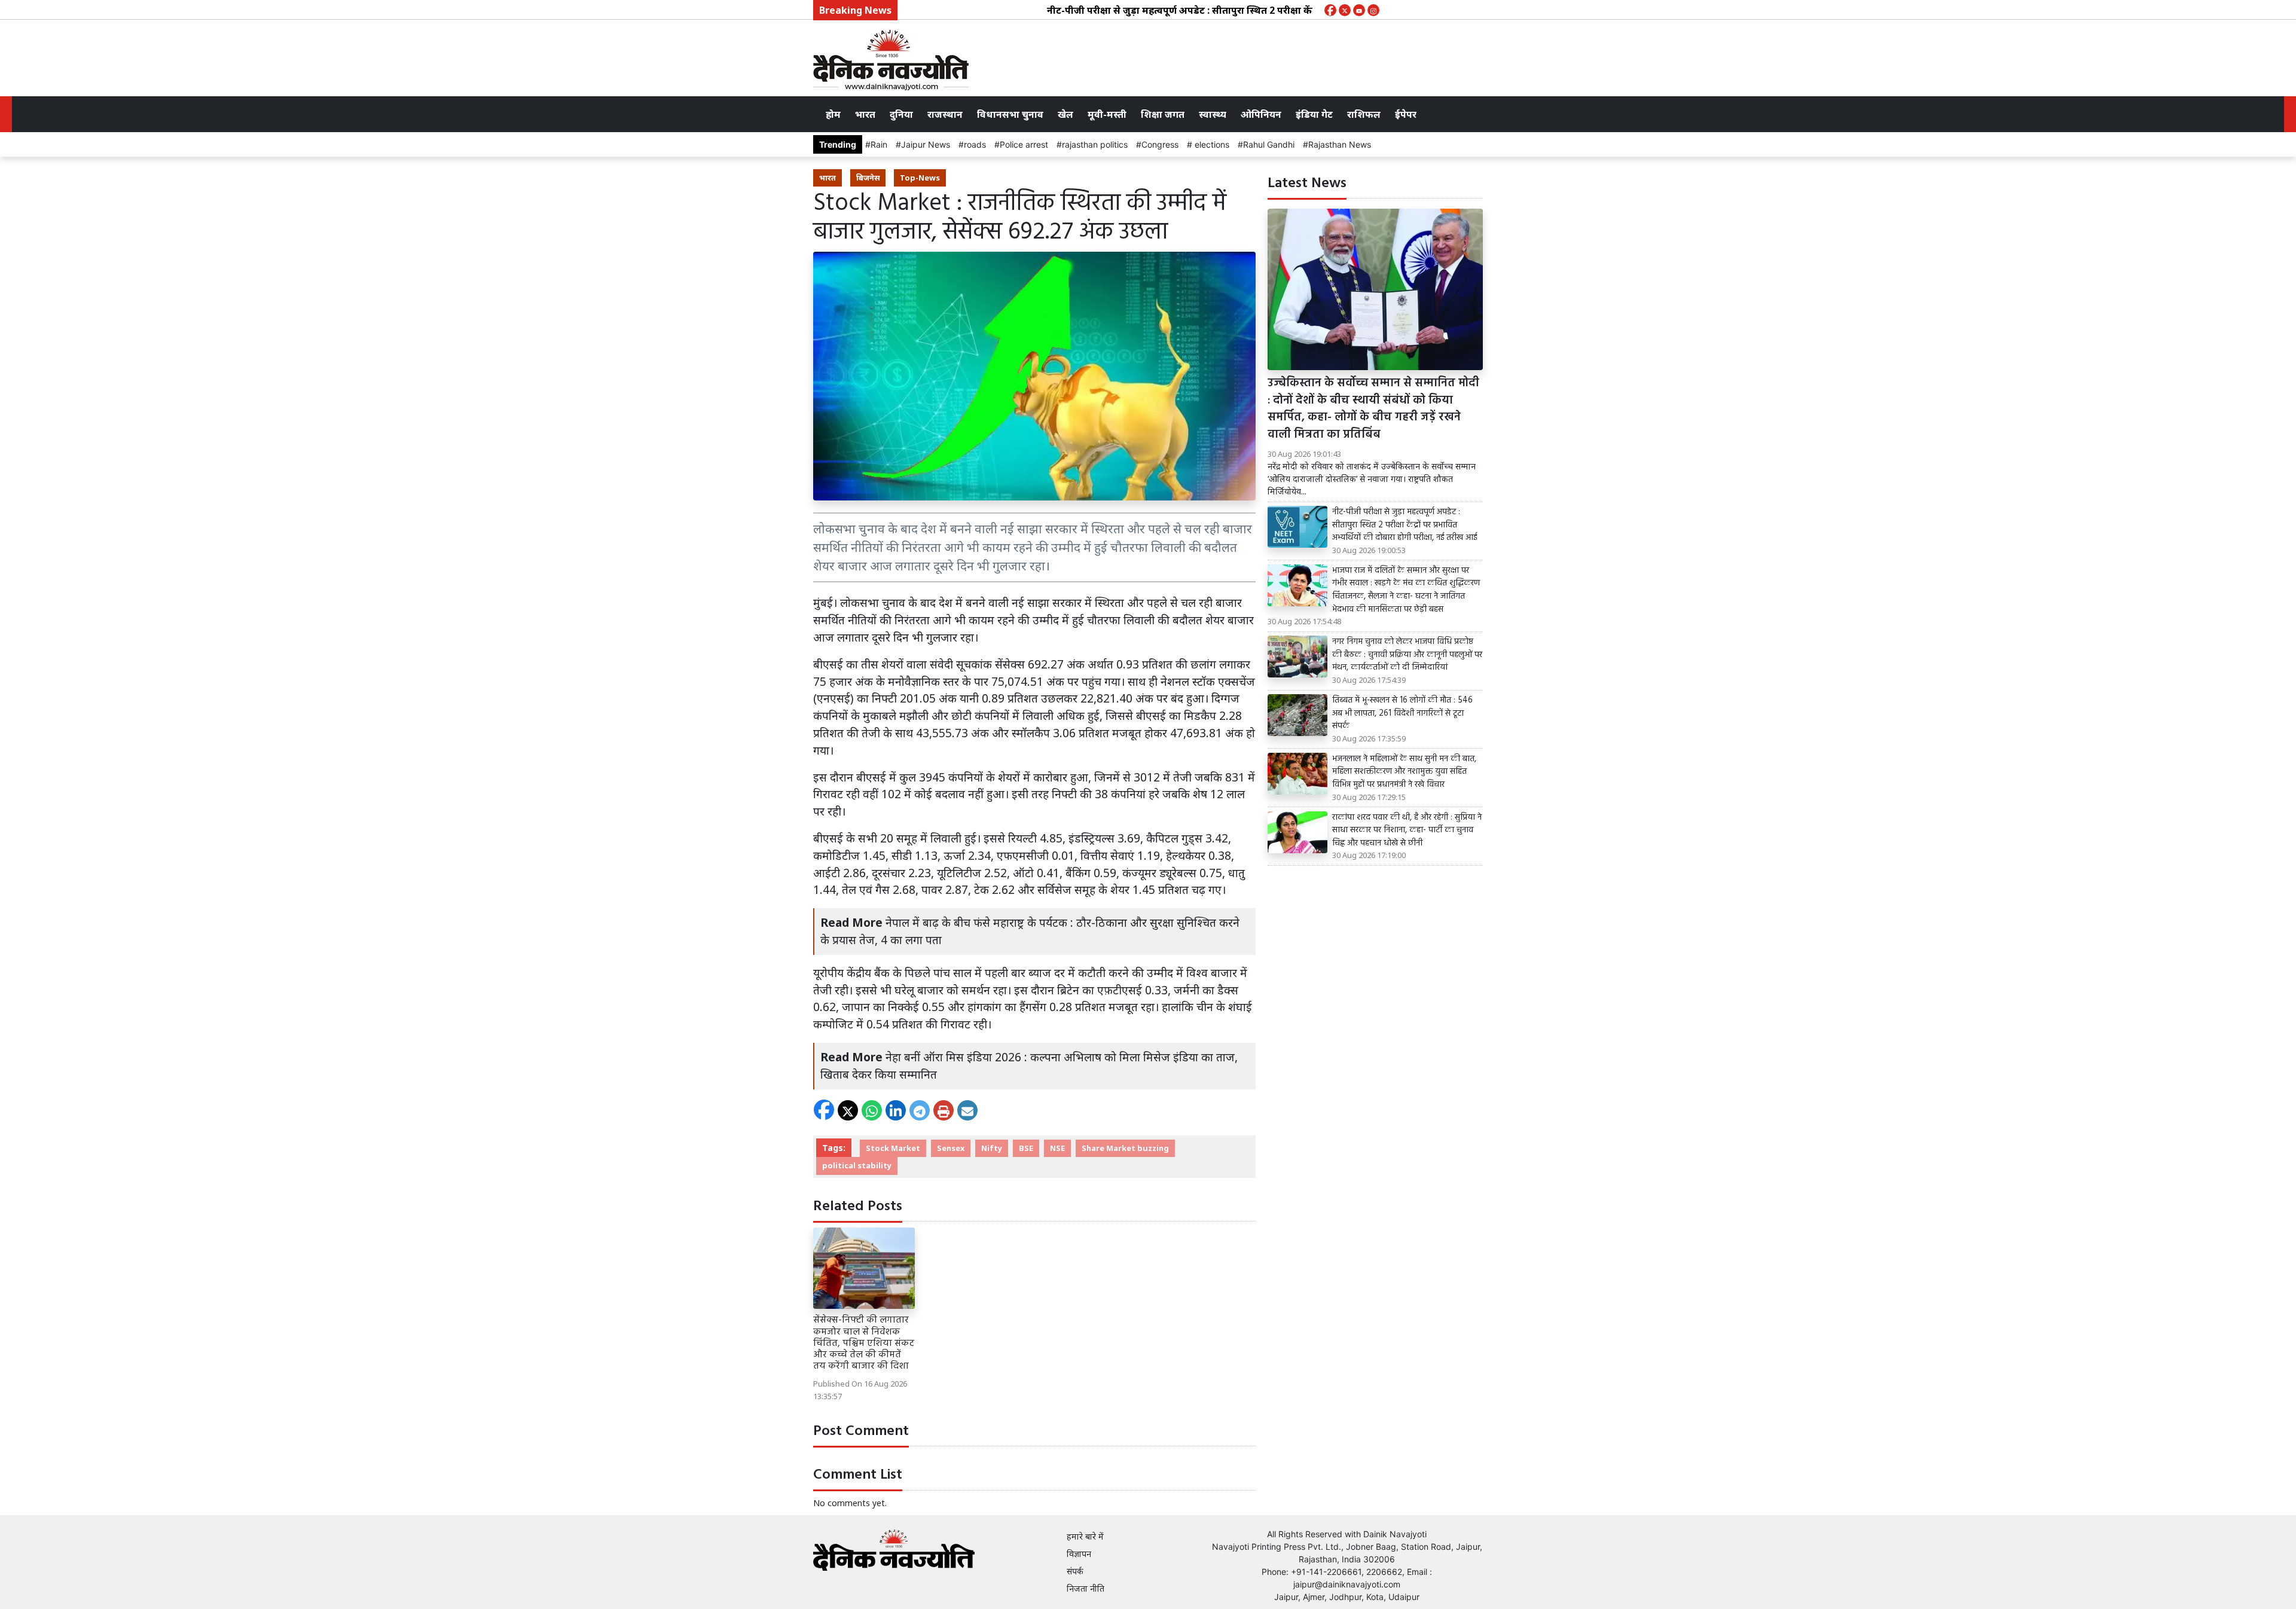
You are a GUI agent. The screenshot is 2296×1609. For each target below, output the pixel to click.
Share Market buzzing (1125, 1148)
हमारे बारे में (1085, 1536)
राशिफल (1364, 114)
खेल (1065, 114)
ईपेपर (1406, 114)
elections (1211, 144)
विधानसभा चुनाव (1010, 114)
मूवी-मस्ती (1107, 114)
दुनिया (901, 114)
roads (975, 144)
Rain (879, 144)
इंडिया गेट (1314, 114)
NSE (1057, 1148)
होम (833, 114)
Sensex (951, 1148)
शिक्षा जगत (1163, 114)
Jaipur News (926, 144)
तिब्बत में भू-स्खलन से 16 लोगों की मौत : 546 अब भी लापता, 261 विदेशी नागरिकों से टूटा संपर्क (1402, 714)
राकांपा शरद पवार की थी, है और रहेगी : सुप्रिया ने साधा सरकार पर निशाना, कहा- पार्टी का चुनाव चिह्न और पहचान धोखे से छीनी (1407, 831)
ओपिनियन (1261, 114)
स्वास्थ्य (1213, 114)
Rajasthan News (1340, 144)
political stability (857, 1165)
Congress (1160, 144)
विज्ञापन (1079, 1554)
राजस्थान (945, 114)
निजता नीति (1086, 1588)
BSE (1026, 1148)
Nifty (992, 1148)
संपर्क (1075, 1571)
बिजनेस (868, 178)
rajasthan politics (1095, 144)
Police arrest (1024, 144)
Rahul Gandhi (1269, 144)
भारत (865, 114)
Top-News (920, 178)
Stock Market (893, 1148)
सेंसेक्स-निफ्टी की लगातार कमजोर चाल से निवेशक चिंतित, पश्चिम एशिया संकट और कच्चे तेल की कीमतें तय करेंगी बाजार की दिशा (864, 1343)
